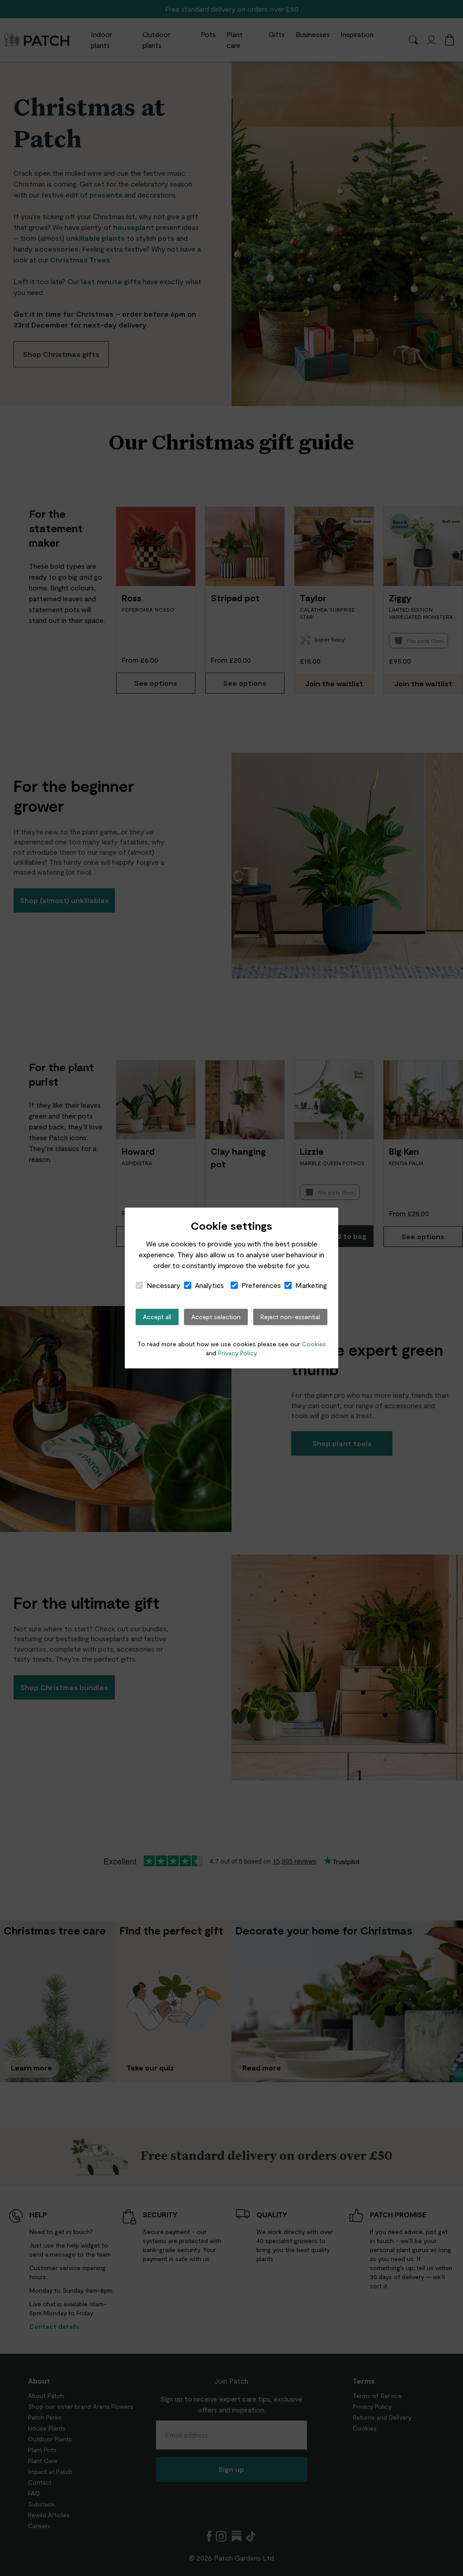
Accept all (157, 1317)
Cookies (314, 1344)
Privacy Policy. (238, 1353)
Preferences (261, 1285)
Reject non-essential (290, 1317)
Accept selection (216, 1317)
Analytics (209, 1285)
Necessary (163, 1285)
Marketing (311, 1285)
